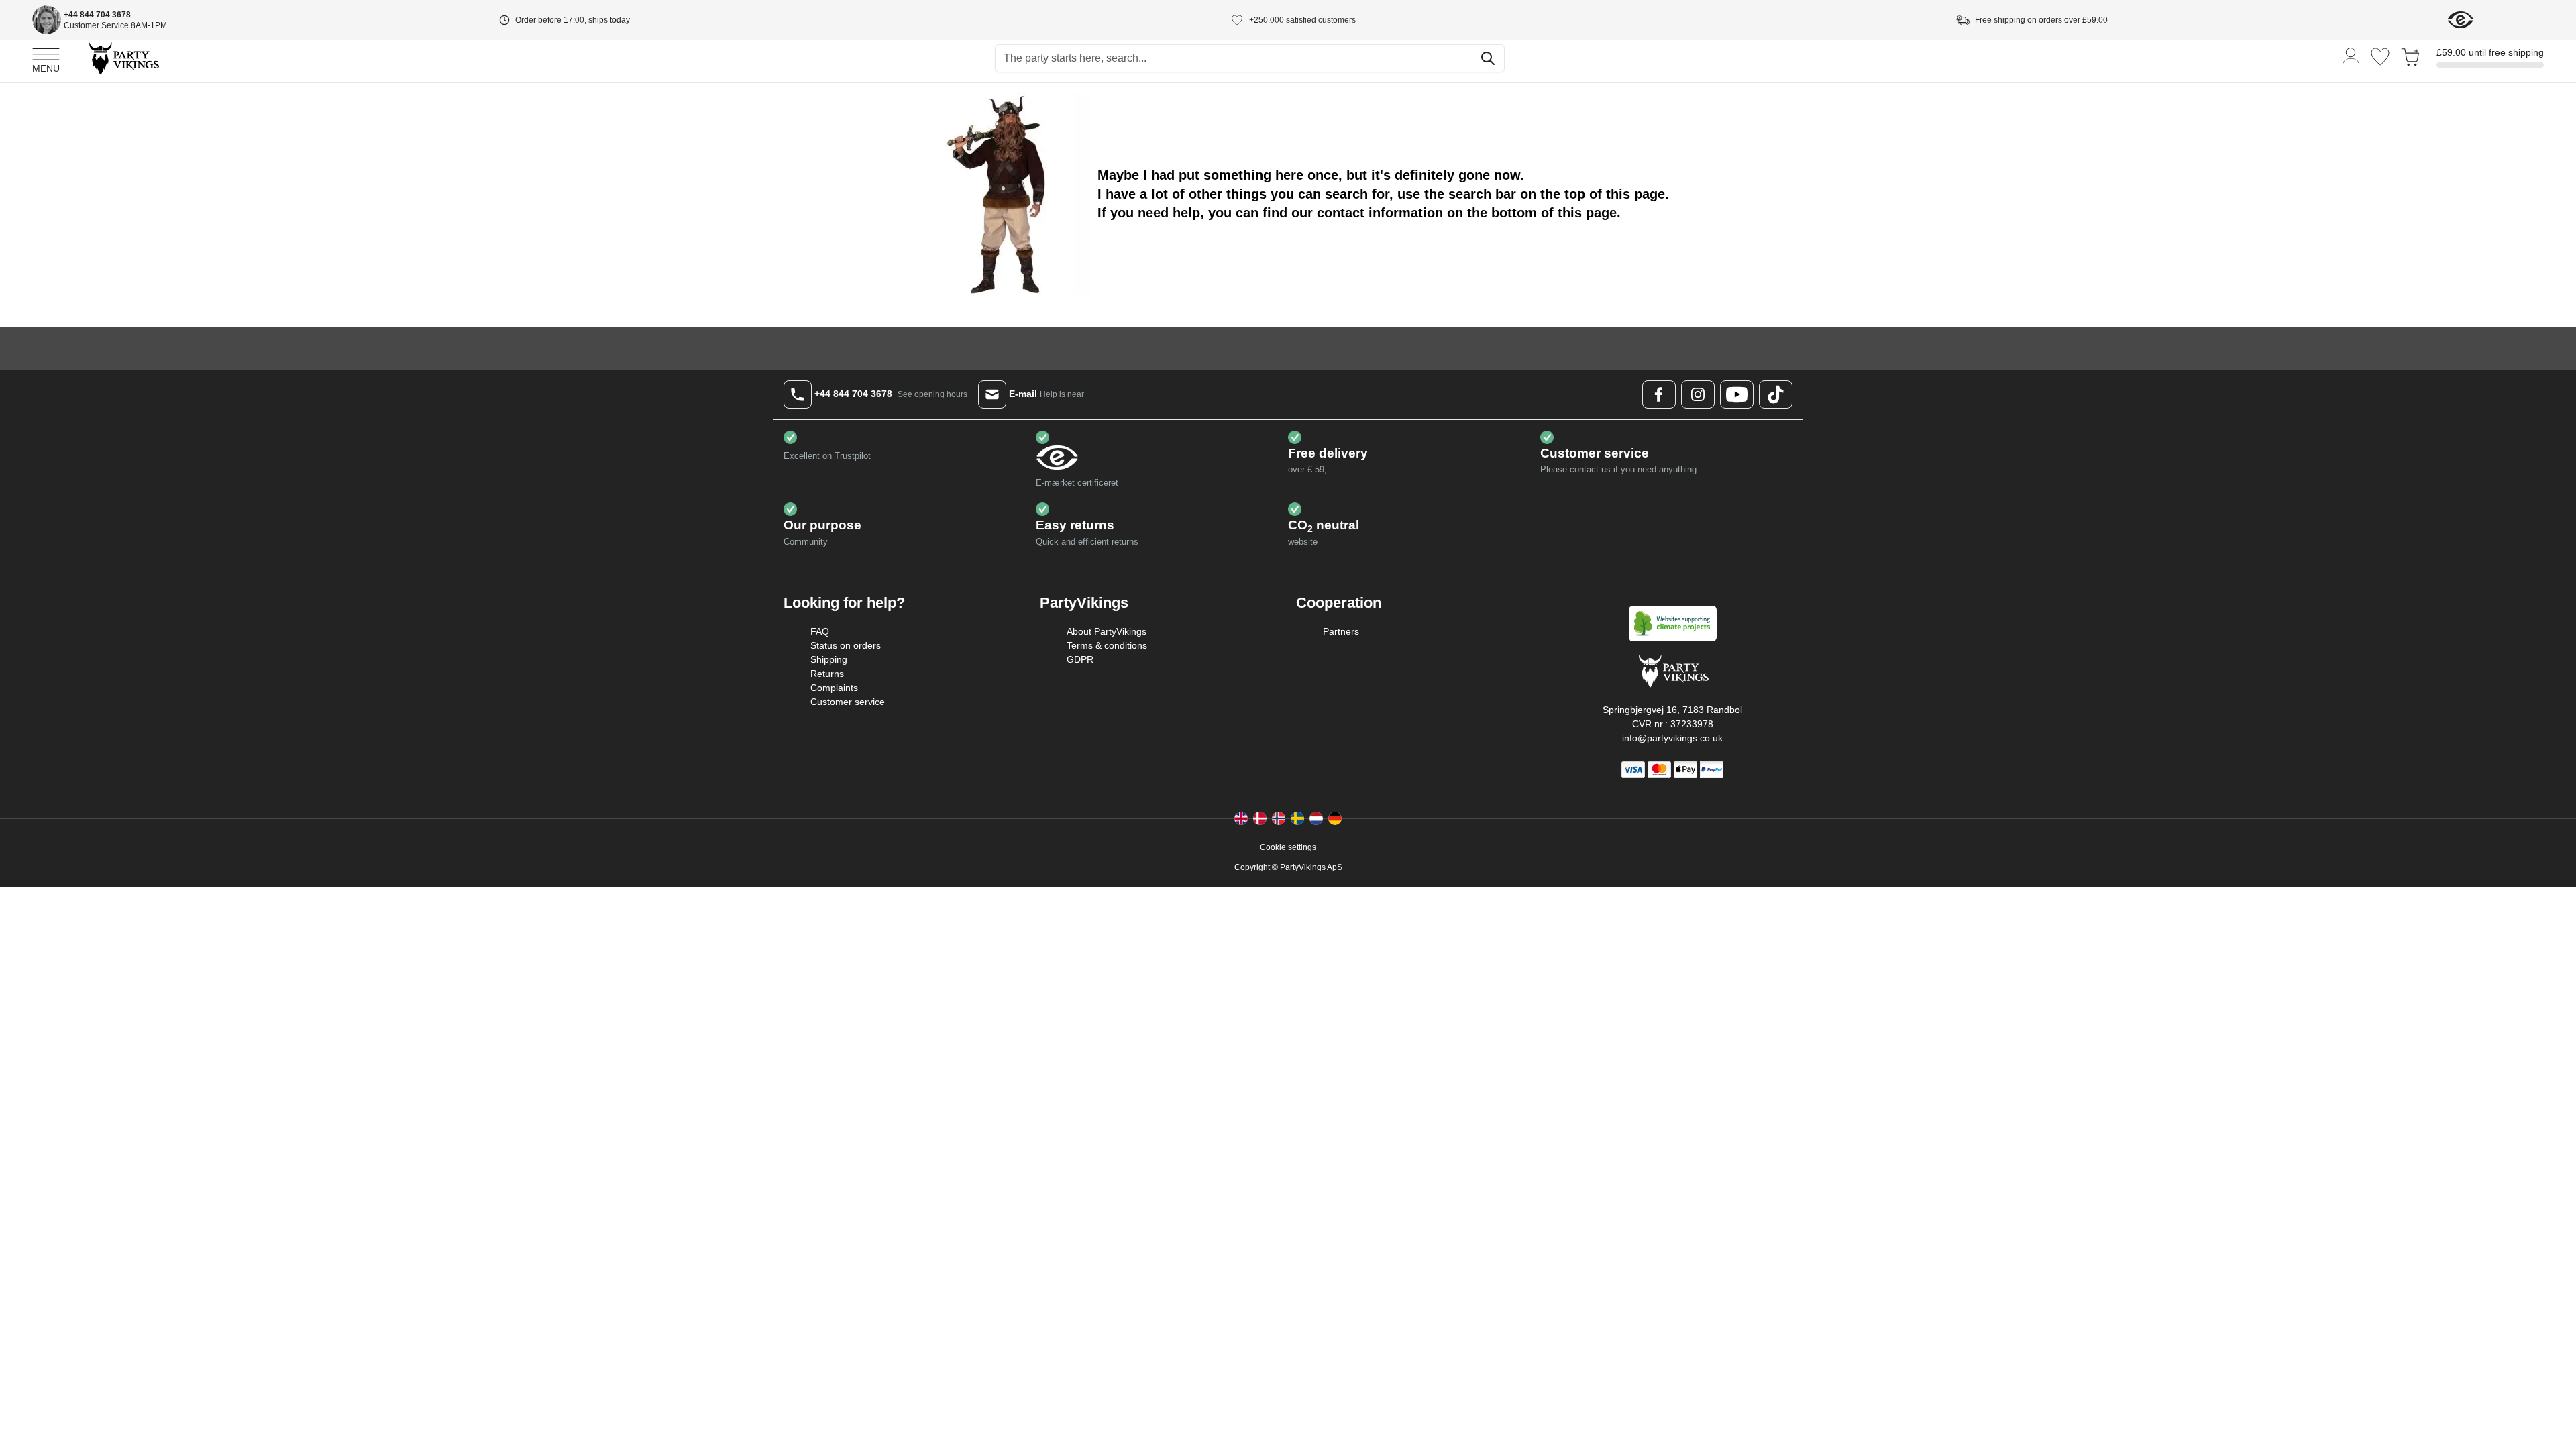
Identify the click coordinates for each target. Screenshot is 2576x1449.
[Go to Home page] (123, 58)
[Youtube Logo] (1737, 394)
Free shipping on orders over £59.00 (2041, 20)
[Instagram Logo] (1698, 394)
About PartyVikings (1107, 631)
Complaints (834, 688)
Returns (827, 674)
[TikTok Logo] (1776, 394)
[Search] (1488, 58)
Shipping (829, 659)
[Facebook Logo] (1659, 394)
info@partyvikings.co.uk (1672, 738)
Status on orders (846, 645)
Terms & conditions (1107, 645)
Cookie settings (1288, 847)
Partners (1341, 631)
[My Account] (2351, 55)
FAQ (820, 631)
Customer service (848, 702)
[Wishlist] (2380, 57)
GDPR (1080, 659)
